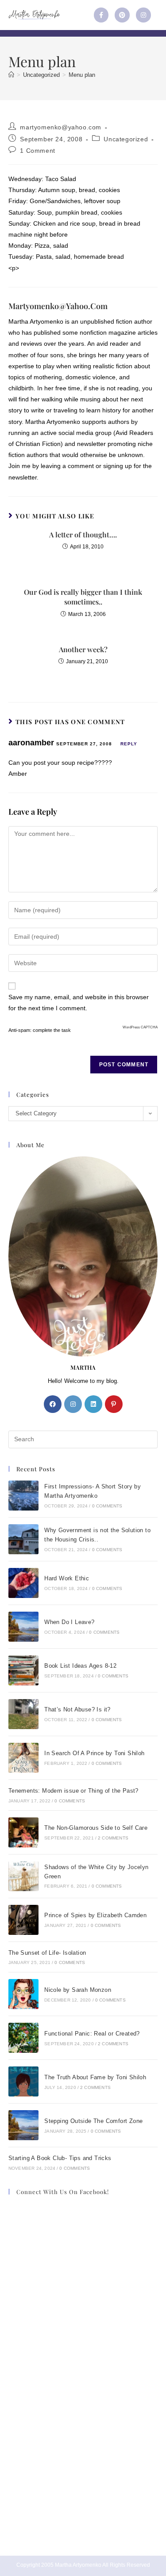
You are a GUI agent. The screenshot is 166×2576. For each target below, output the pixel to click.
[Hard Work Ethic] (23, 1583)
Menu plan (82, 75)
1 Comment (37, 151)
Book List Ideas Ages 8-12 (80, 1666)
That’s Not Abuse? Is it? (77, 1709)
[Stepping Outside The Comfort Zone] (23, 2125)
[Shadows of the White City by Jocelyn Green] (23, 1876)
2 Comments (113, 1838)
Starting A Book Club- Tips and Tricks (60, 2158)
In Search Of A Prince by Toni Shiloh (94, 1753)
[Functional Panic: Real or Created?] (23, 2038)
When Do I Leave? (69, 1622)
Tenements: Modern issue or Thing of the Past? (73, 1791)
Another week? (83, 649)
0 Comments (107, 1506)
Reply (129, 744)
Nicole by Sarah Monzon (78, 1990)
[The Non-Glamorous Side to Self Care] (23, 1832)
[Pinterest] (122, 15)
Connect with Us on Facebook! (63, 2192)
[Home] (11, 75)
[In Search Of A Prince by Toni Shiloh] (23, 1758)
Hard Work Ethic (67, 1578)
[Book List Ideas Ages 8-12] (23, 1670)
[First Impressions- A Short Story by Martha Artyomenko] (23, 1496)
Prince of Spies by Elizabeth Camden (95, 1915)
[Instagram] (143, 15)
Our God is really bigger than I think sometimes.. (83, 597)
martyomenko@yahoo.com (61, 127)
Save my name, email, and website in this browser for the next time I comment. (79, 1003)
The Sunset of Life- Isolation (47, 1953)
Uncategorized (126, 139)
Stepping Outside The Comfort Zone (93, 2121)
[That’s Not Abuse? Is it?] (23, 1714)
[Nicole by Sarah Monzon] (23, 1994)
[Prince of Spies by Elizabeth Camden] (23, 1920)
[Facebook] (53, 1404)
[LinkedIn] (93, 1404)
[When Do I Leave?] (23, 1627)
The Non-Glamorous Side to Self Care (96, 1828)
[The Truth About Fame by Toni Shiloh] (23, 2081)
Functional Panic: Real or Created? (92, 2034)
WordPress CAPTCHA (140, 1027)
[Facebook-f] (101, 15)
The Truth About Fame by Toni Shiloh (95, 2077)
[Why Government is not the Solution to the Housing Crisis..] (23, 1539)
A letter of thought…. (83, 534)
